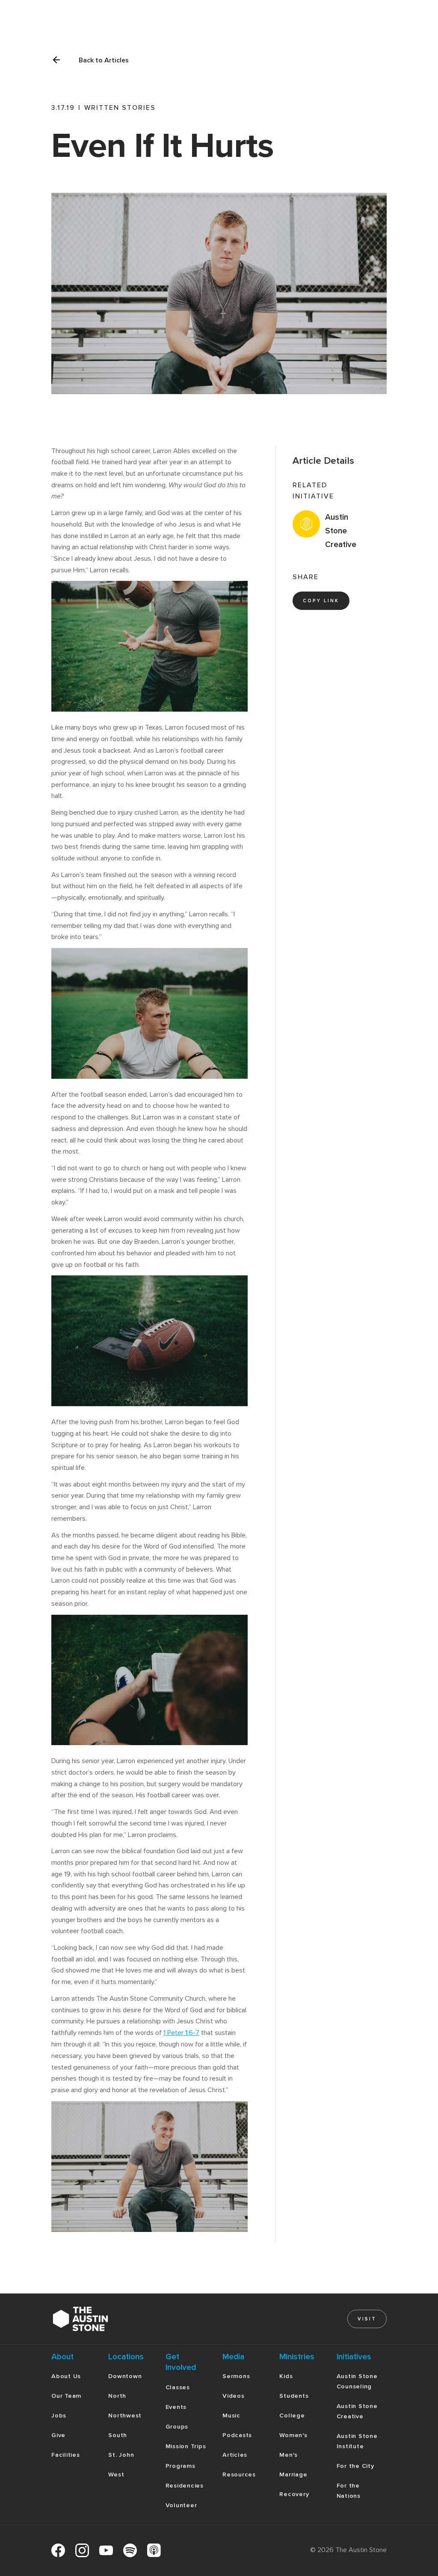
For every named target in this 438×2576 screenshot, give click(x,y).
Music (231, 2416)
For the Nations (349, 2491)
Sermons (236, 2376)
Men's (289, 2455)
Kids (286, 2376)
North (117, 2396)
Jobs (59, 2416)
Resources (239, 2474)
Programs (181, 2466)
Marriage (293, 2474)
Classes (178, 2387)
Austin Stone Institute (357, 2441)
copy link (321, 601)
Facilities (66, 2455)
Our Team (66, 2396)
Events (176, 2407)
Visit (367, 2319)
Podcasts (237, 2435)
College (292, 2416)
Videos (234, 2396)
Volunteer (181, 2505)
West (116, 2474)
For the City (355, 2466)
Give (58, 2435)
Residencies (185, 2486)
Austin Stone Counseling (357, 2381)
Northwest (125, 2416)
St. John (121, 2455)
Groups (177, 2427)
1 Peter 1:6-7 (181, 2033)
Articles (235, 2455)
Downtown (125, 2376)
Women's (293, 2435)
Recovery (294, 2494)
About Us (66, 2376)
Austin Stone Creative (357, 2411)
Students (294, 2396)
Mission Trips (186, 2446)
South (118, 2435)
